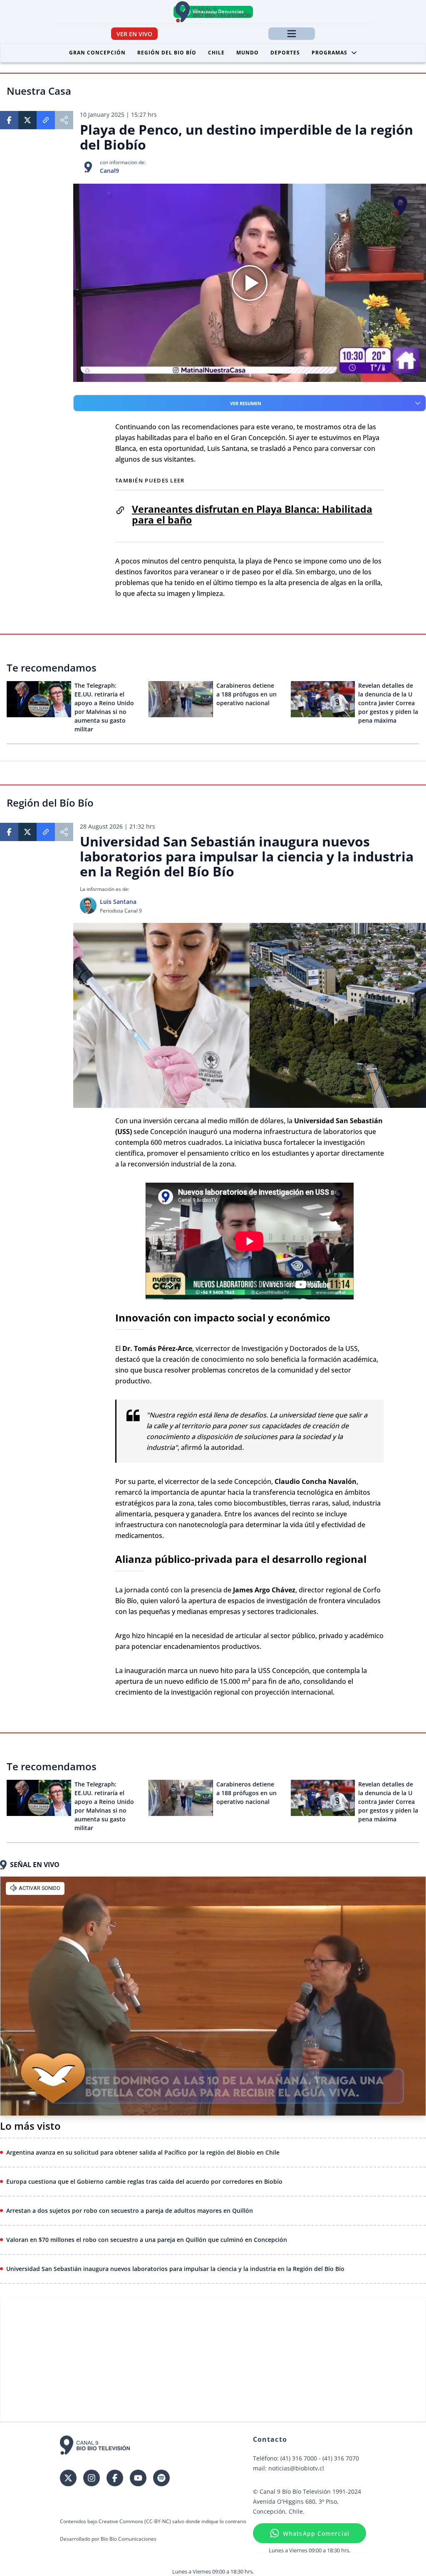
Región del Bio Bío (167, 53)
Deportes (285, 53)
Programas (329, 53)
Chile (216, 53)
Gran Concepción (97, 53)
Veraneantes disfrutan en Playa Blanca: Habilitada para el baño (252, 514)
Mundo (248, 53)
